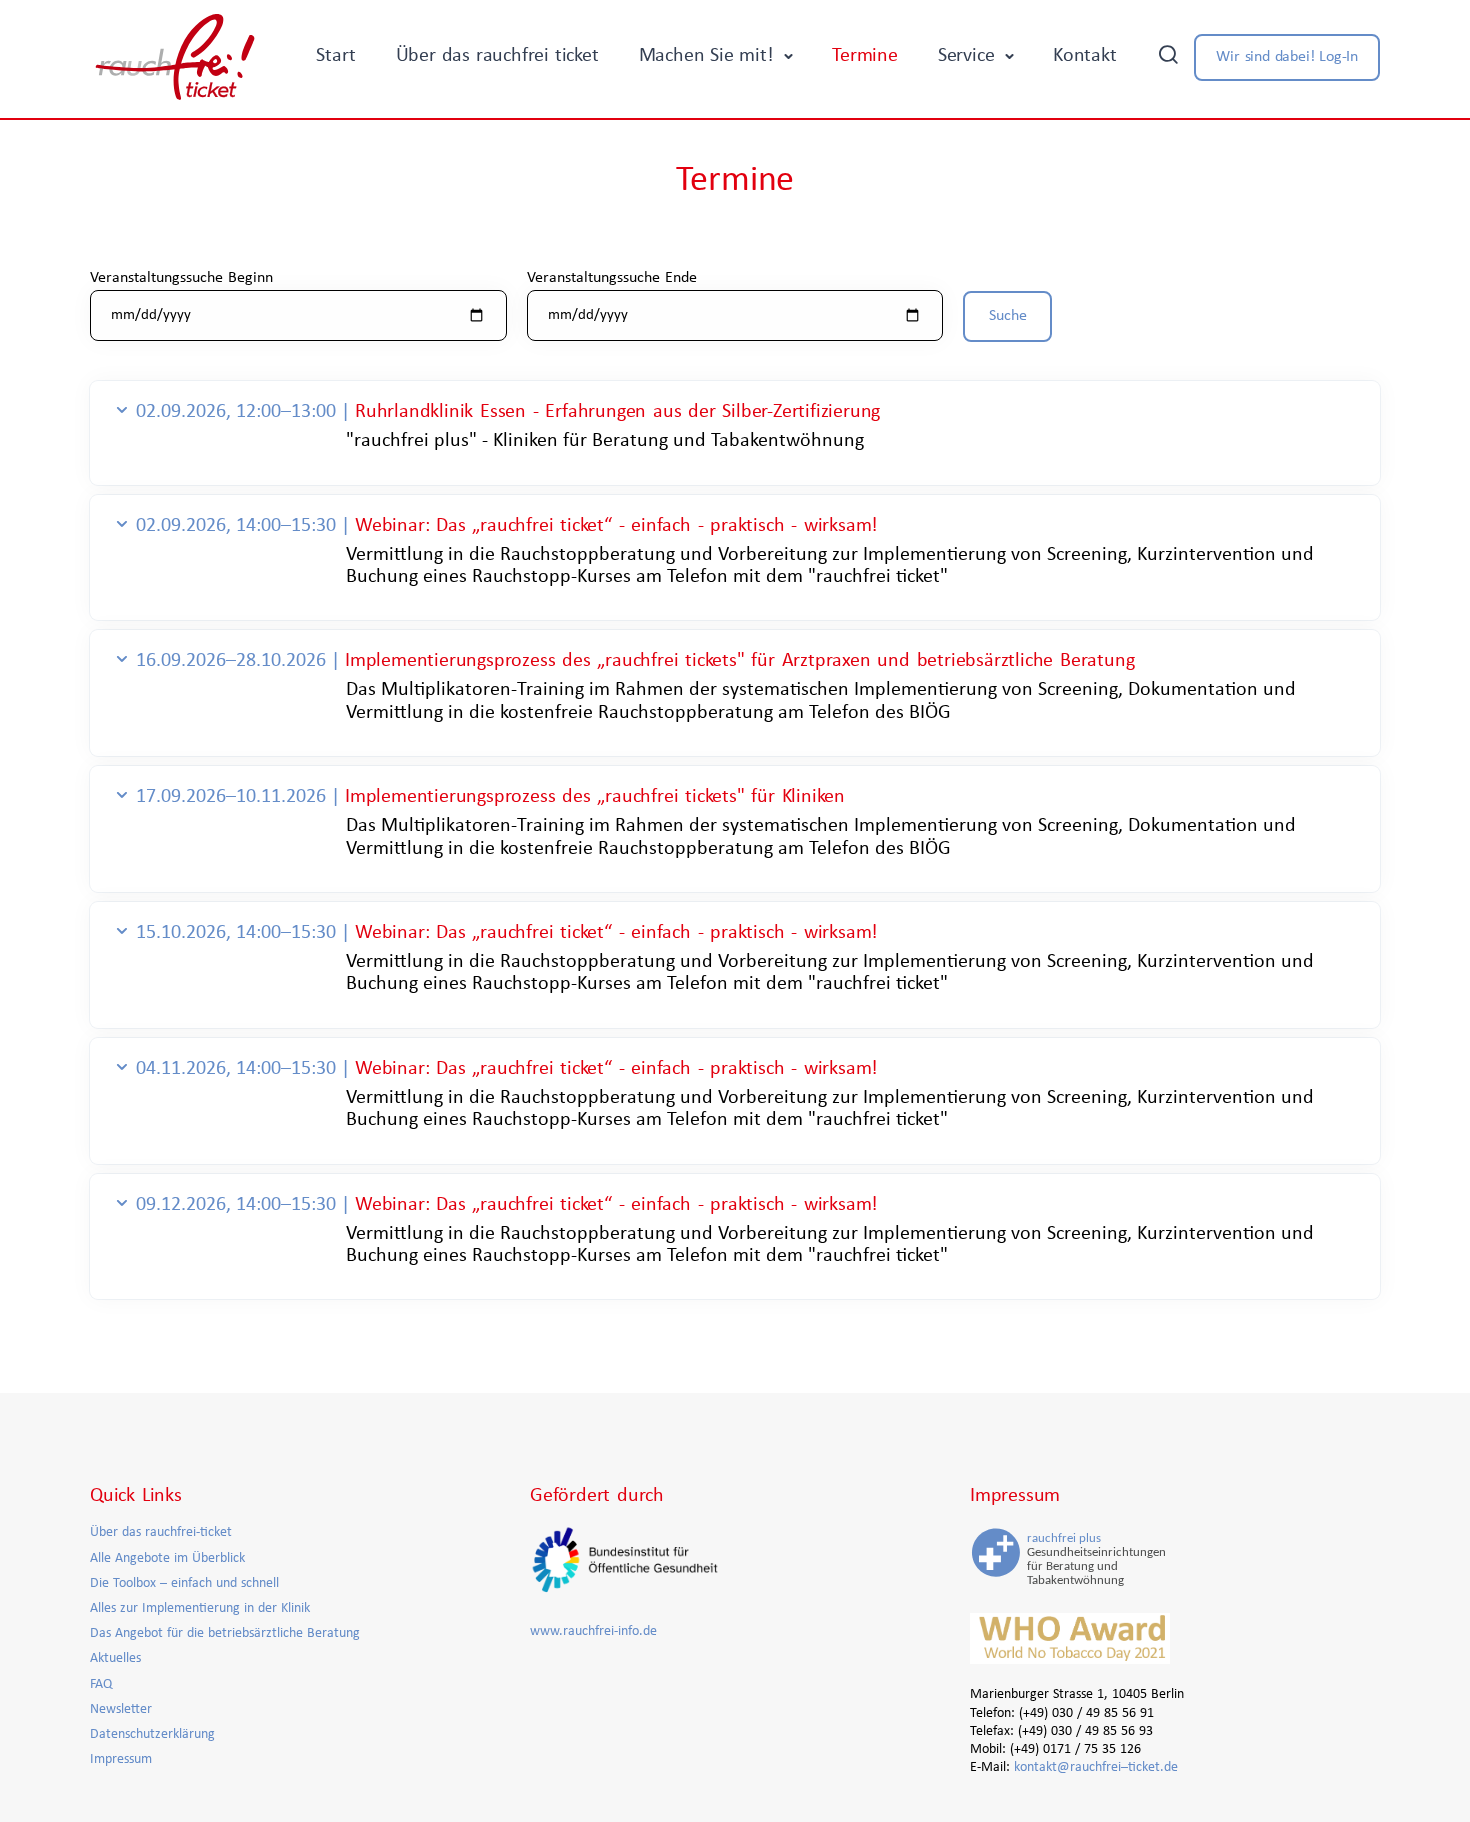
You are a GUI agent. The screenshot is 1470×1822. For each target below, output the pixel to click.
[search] (1168, 56)
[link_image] (1070, 1557)
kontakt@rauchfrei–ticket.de (1096, 1767)
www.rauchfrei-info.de (593, 1631)
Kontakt (1085, 56)
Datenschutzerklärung (152, 1734)
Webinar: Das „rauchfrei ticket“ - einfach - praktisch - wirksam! (616, 526)
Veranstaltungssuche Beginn (181, 278)
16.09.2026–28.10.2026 (233, 661)
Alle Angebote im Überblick (167, 1558)
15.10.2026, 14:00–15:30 (238, 933)
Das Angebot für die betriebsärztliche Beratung (225, 1633)
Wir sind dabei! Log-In (1287, 57)
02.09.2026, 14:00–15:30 (238, 526)
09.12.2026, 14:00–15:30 (238, 1205)
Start (335, 56)
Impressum (121, 1759)
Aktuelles (115, 1658)
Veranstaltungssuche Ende (612, 278)
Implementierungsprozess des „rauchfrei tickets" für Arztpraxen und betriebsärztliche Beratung (739, 661)
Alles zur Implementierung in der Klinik (200, 1608)
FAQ (101, 1684)
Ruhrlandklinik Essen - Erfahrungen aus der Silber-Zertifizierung (617, 412)
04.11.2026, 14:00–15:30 (238, 1069)
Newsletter (121, 1709)
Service (969, 56)
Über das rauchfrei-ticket (161, 1532)
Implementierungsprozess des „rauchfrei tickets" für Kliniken (595, 797)
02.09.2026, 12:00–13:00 (238, 412)
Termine (865, 56)
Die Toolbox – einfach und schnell (184, 1583)
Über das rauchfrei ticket (497, 56)
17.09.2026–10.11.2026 (233, 797)
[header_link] (175, 56)
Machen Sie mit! (709, 56)
